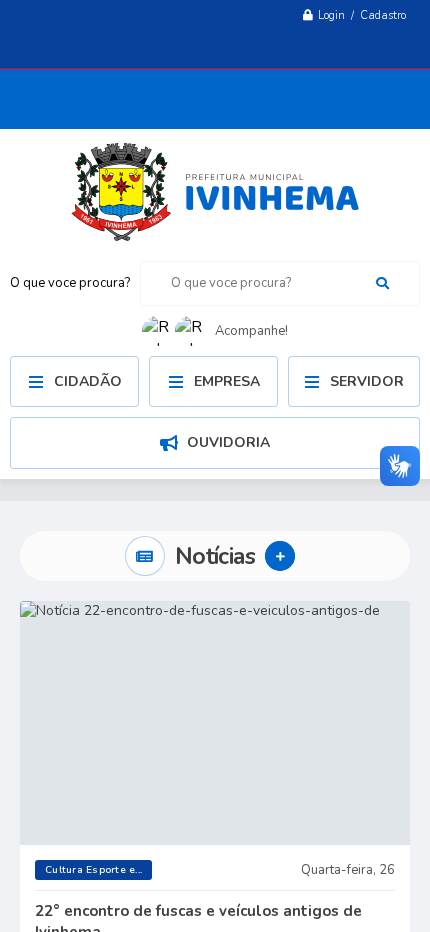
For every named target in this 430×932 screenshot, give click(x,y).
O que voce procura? (70, 283)
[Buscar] (382, 283)
